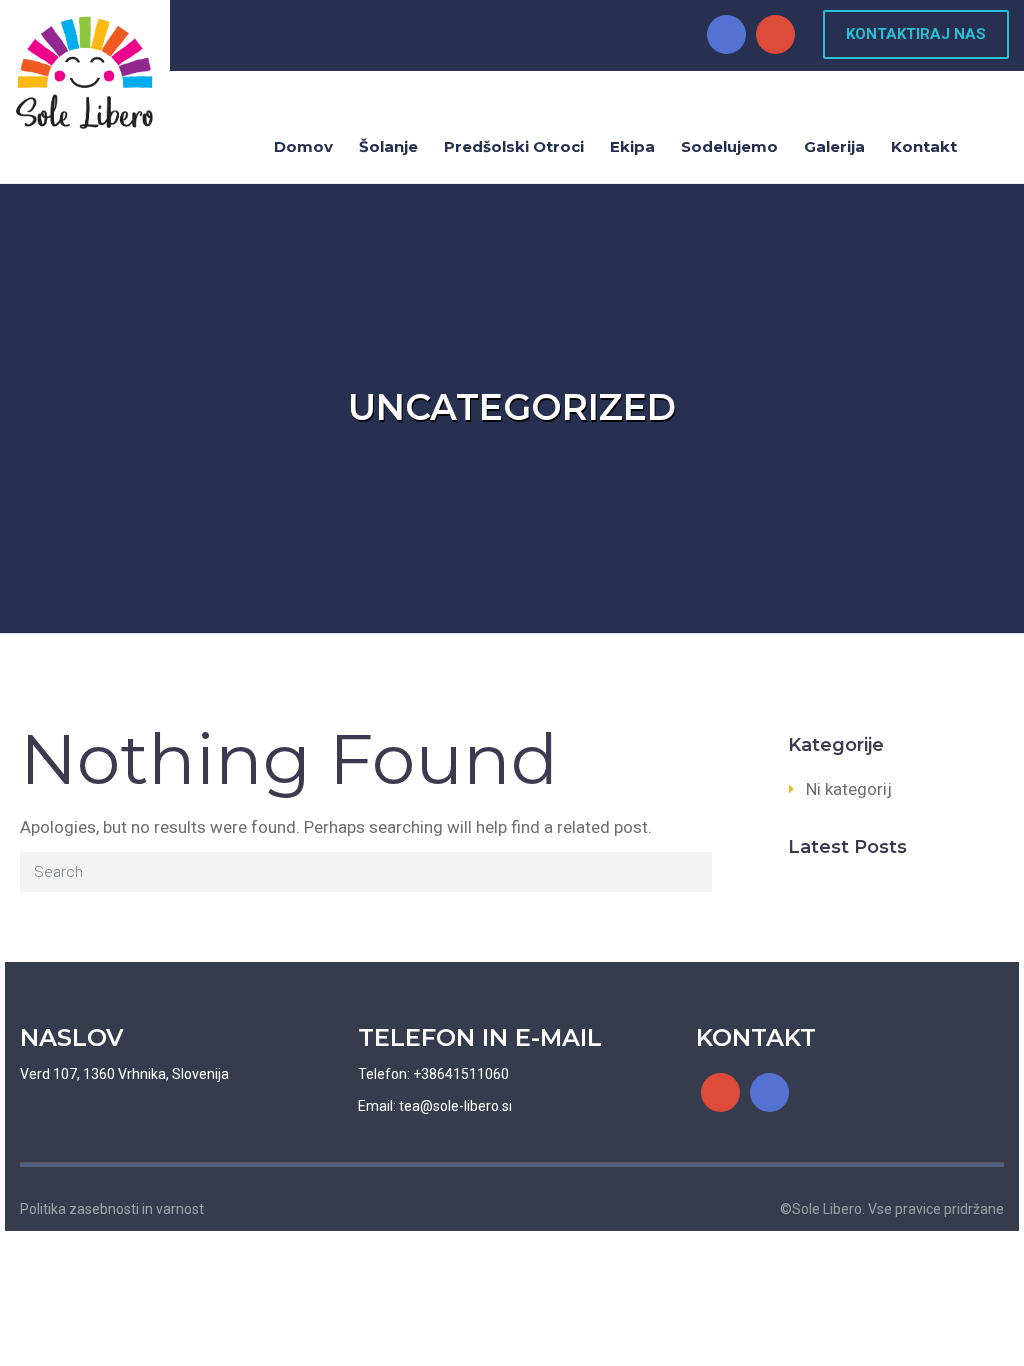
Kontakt (924, 146)
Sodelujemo (729, 146)
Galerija (834, 146)
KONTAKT (756, 1037)
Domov (303, 146)
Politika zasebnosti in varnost (112, 1209)
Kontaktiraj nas (916, 34)
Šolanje (388, 146)
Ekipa (632, 146)
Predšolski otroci (514, 146)
